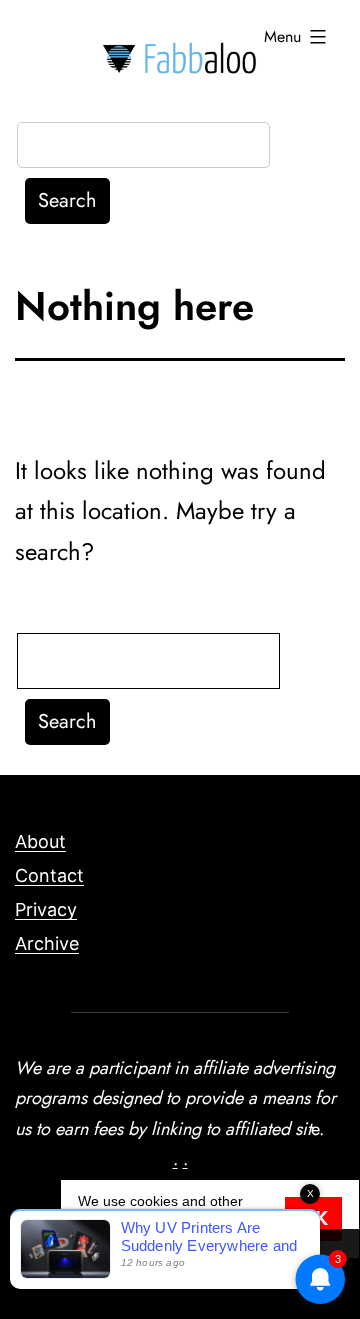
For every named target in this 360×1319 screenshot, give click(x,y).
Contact (49, 875)
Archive (47, 943)
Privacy (46, 909)
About (40, 841)
